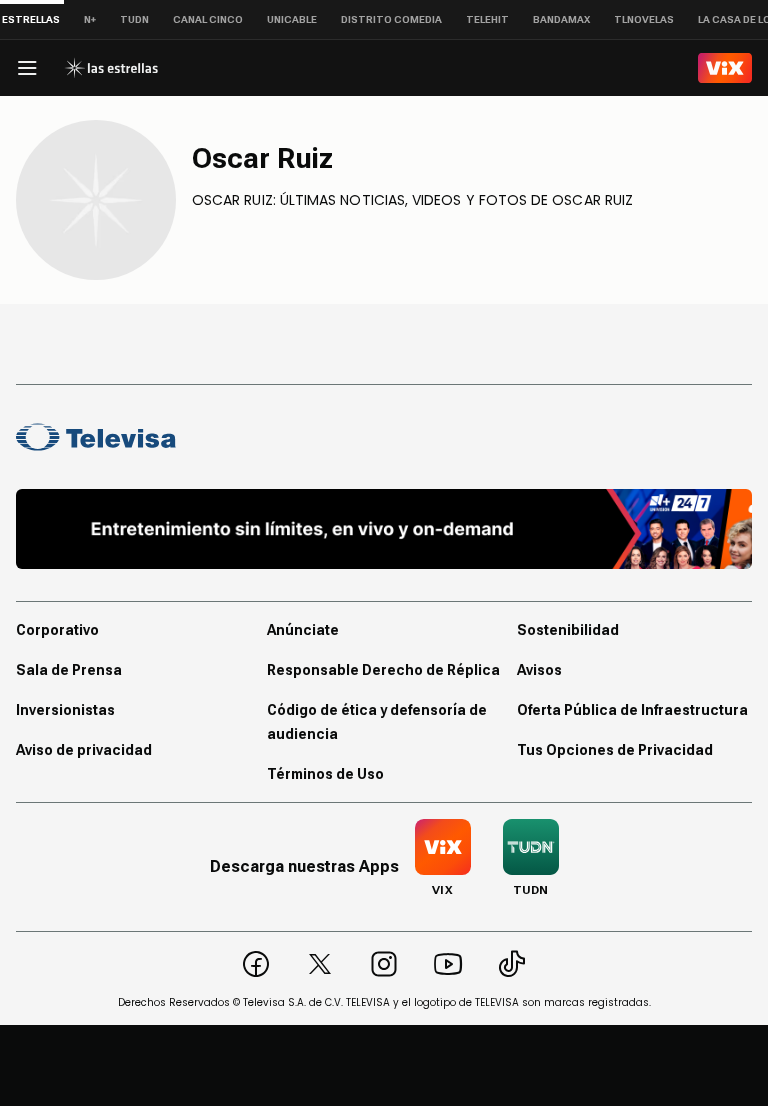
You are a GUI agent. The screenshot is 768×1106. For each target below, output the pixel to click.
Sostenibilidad (568, 630)
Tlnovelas (644, 19)
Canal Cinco (208, 19)
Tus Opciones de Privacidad (615, 750)
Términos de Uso (325, 774)
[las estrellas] (111, 68)
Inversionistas (65, 710)
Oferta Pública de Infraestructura (632, 710)
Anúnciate (303, 630)
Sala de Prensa (69, 670)
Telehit (487, 19)
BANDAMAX (561, 19)
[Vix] (725, 68)
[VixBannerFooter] (384, 529)
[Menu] (27, 68)
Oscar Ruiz (262, 158)
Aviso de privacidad (84, 750)
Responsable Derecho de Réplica (383, 670)
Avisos (539, 670)
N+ (90, 19)
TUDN (134, 19)
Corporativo (57, 630)
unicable (292, 19)
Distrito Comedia (391, 19)
